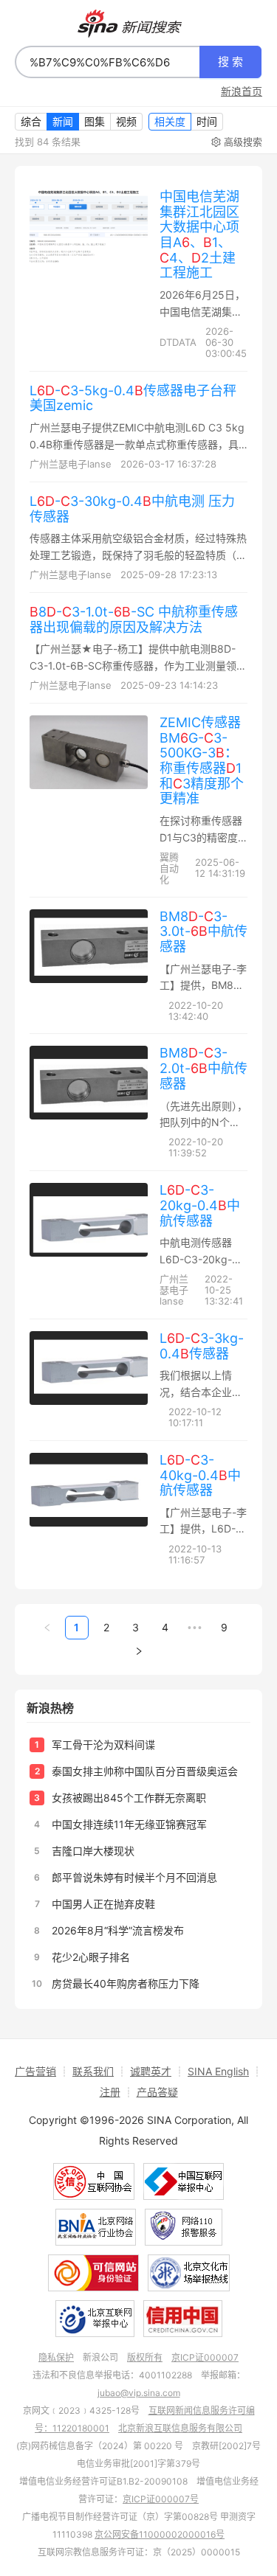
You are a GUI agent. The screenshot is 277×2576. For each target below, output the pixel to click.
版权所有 (145, 2357)
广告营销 (35, 2071)
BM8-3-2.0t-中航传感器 (204, 1068)
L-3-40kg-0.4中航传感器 (200, 1475)
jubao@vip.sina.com (139, 2393)
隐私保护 (56, 2357)
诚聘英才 (151, 2071)
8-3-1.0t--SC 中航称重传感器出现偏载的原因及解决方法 (134, 619)
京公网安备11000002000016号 (160, 2534)
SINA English (218, 2071)
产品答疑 (157, 2092)
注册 (110, 2092)
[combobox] (107, 62)
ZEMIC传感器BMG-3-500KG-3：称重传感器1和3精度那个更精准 (202, 760)
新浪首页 (242, 91)
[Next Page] (139, 1651)
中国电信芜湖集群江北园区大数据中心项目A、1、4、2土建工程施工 (199, 235)
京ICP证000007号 (161, 2499)
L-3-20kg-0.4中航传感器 (200, 1205)
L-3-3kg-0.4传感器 (202, 1346)
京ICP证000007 (205, 2357)
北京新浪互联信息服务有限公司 (180, 2428)
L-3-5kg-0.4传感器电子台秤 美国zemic (133, 398)
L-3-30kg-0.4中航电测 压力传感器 (132, 509)
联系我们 (93, 2071)
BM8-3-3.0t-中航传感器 (204, 931)
